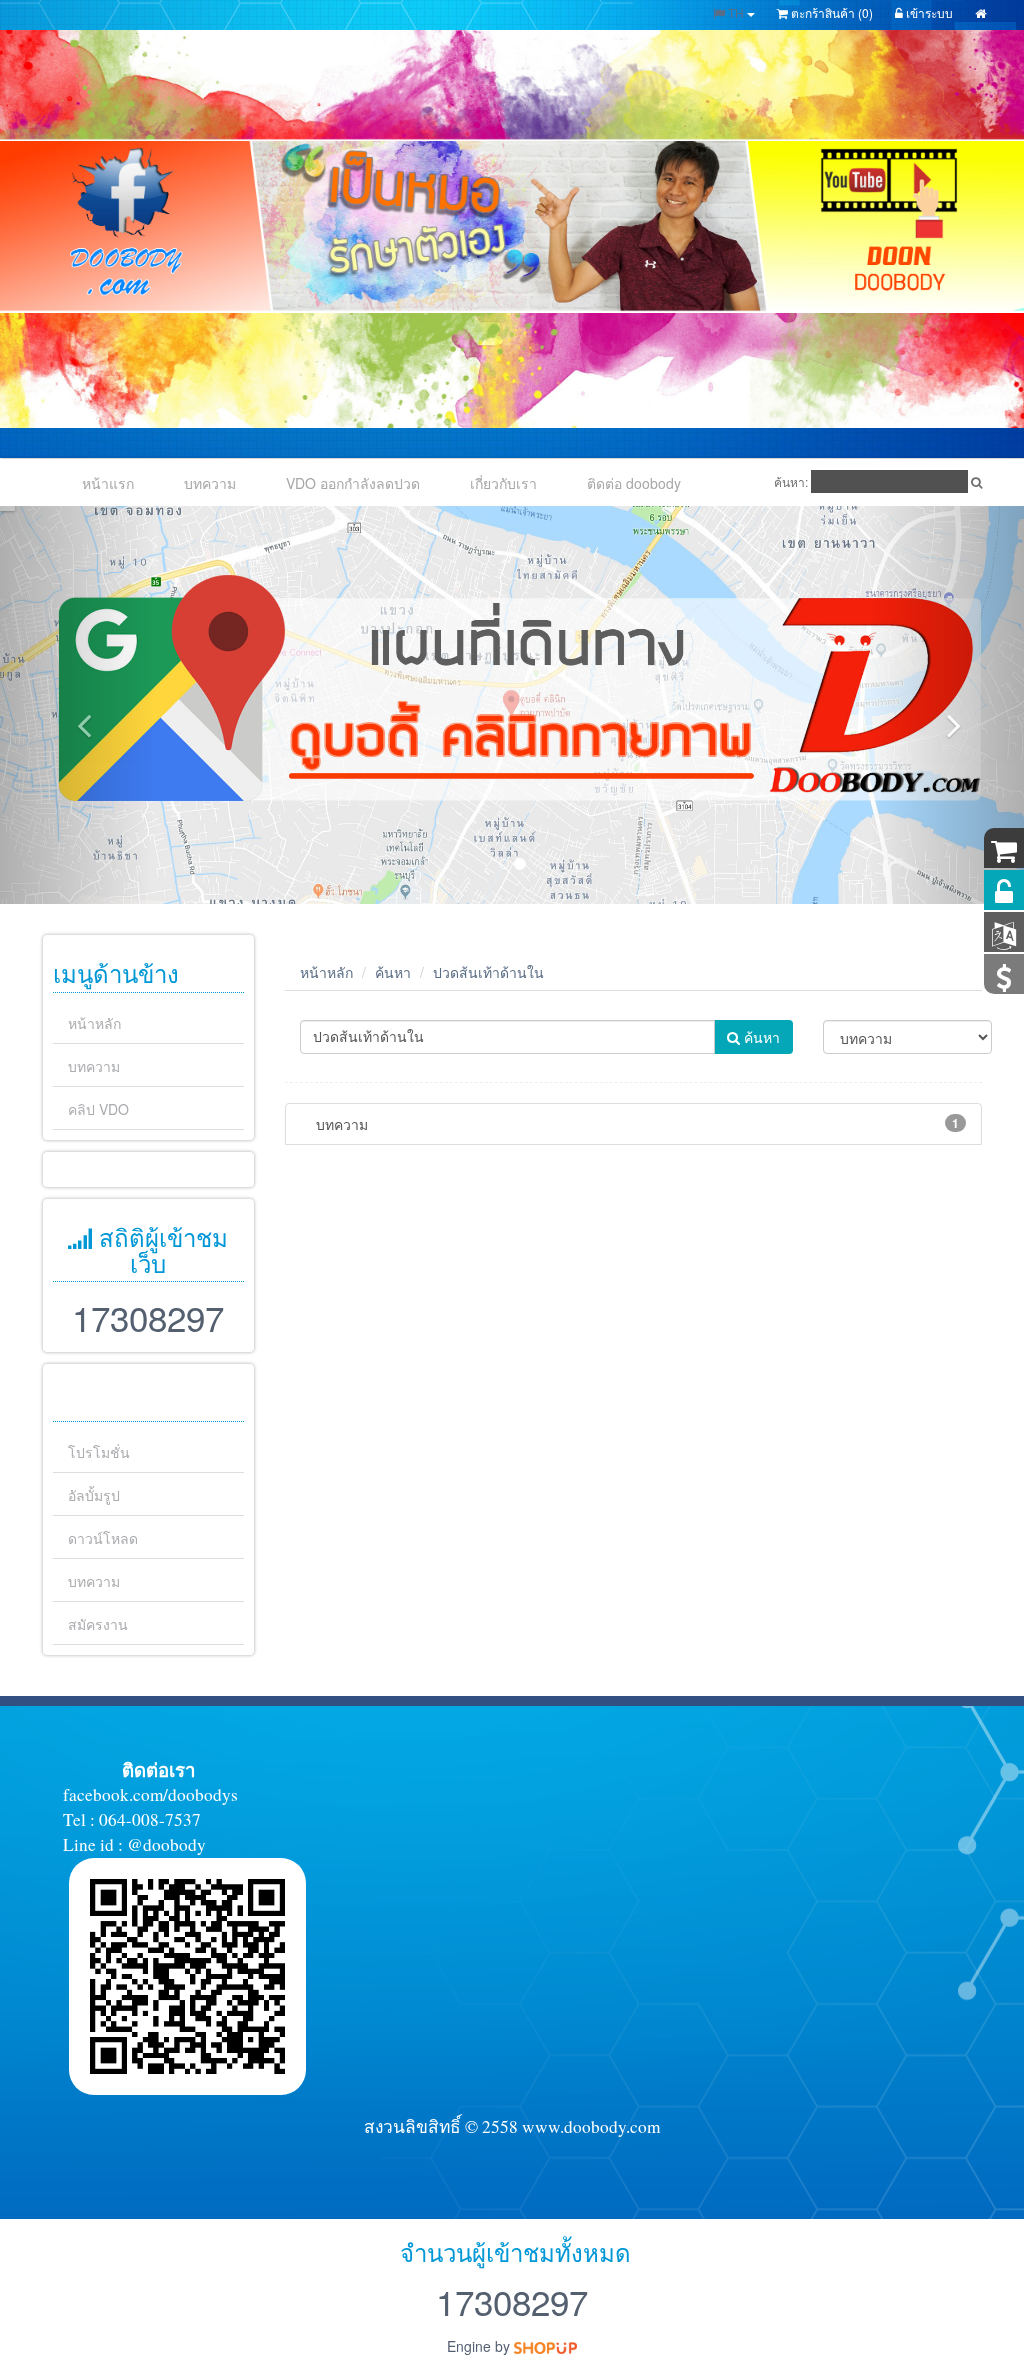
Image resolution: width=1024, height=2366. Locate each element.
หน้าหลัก (94, 1023)
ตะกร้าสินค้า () (830, 12)
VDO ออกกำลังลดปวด (353, 483)
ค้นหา (393, 972)
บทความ (210, 483)
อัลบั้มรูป (94, 1495)
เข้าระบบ (928, 12)
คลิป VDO (98, 1109)
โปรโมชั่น (99, 1452)
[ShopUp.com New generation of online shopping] (545, 2346)
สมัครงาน (98, 1624)
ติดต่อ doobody (634, 483)
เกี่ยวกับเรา (503, 483)
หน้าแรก (108, 483)
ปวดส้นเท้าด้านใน (488, 972)
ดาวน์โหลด (103, 1538)
